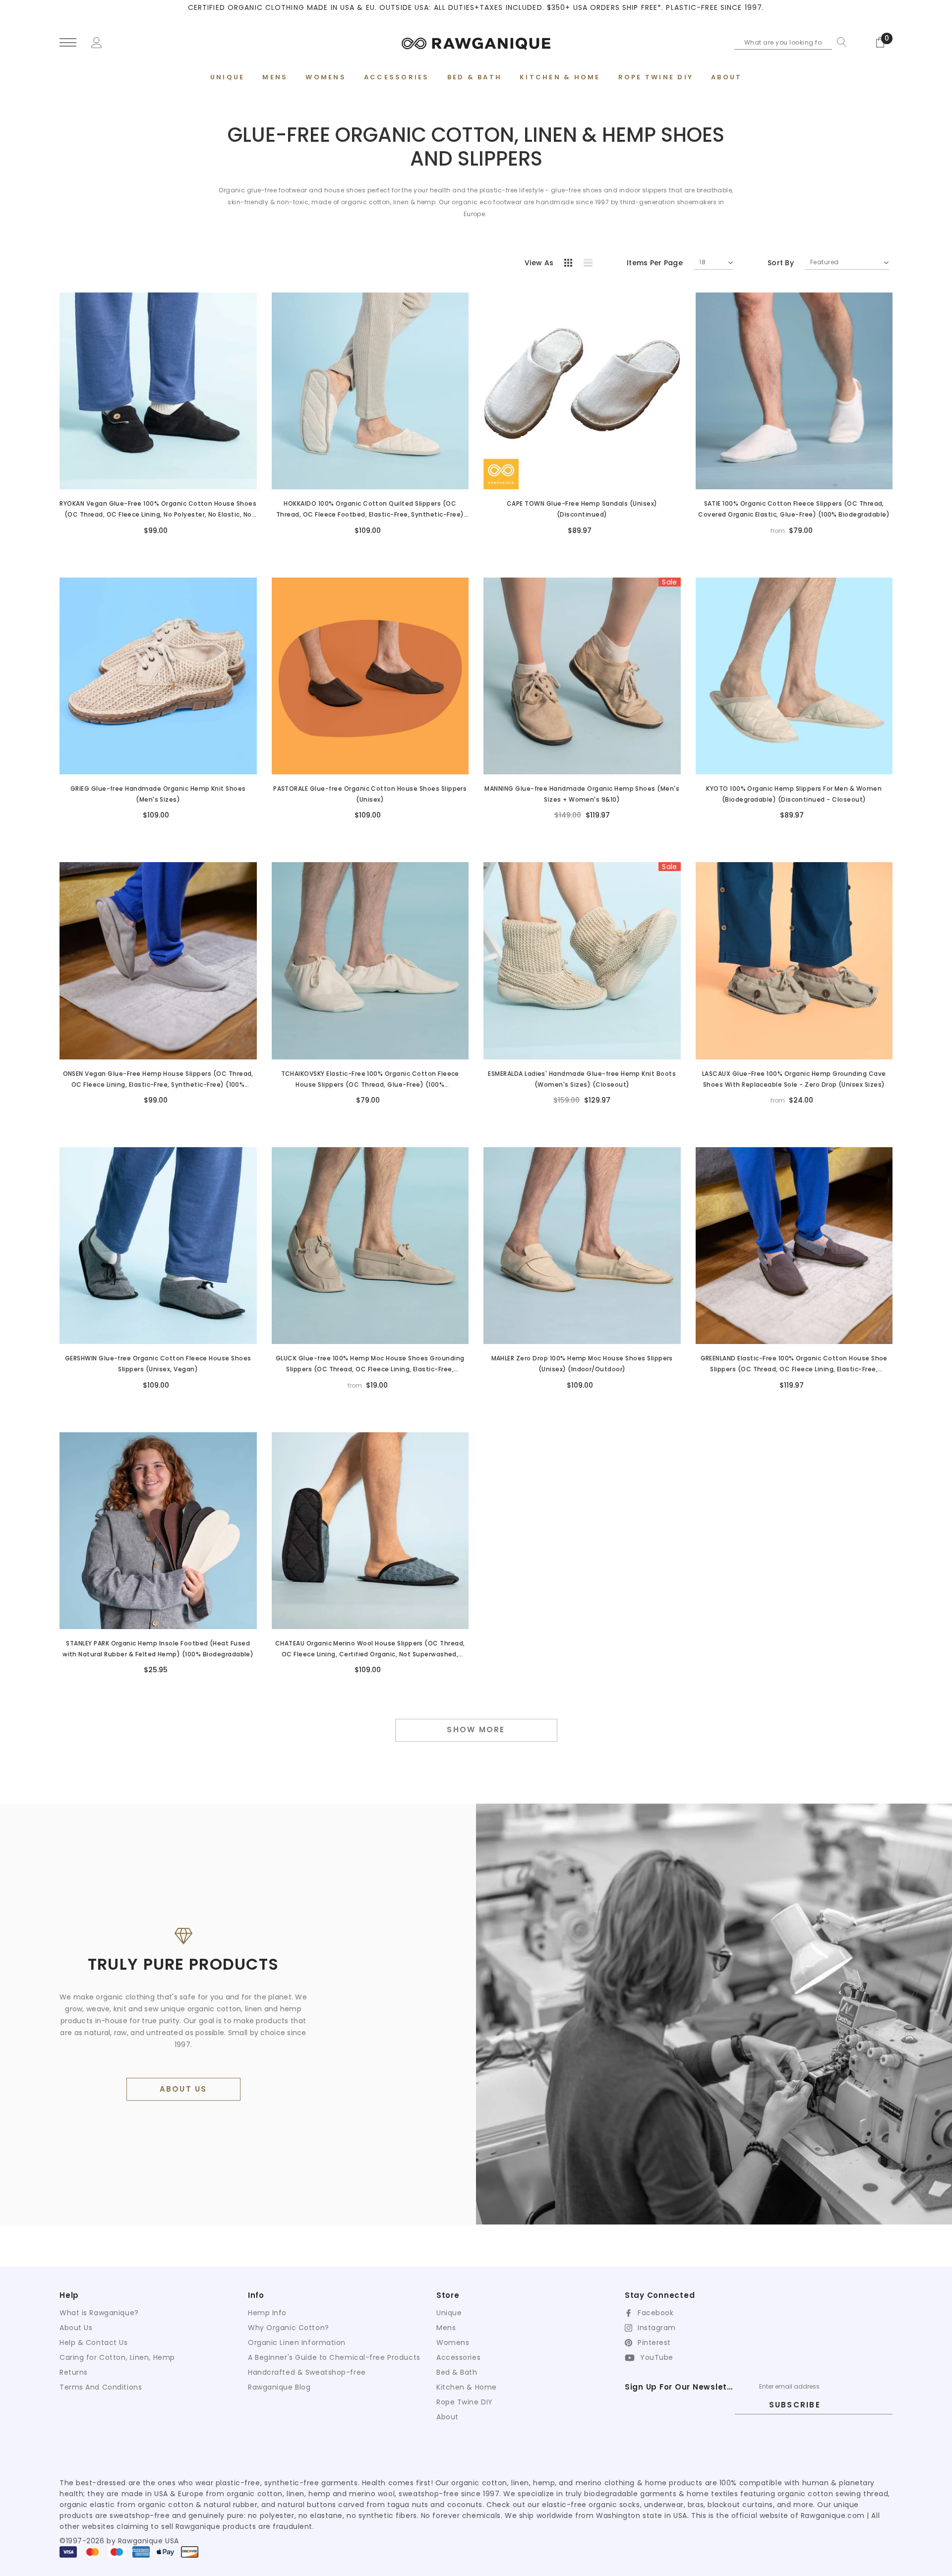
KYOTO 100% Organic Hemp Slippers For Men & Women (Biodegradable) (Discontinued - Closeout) (794, 794)
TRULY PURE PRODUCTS (183, 1964)
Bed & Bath (457, 2372)
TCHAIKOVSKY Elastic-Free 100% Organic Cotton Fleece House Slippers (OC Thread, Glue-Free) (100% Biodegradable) (370, 1080)
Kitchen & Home (467, 2387)
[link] (158, 391)
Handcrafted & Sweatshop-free (307, 2372)
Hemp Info (267, 2313)
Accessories (458, 2357)
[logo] (476, 42)
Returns (74, 2372)
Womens (453, 2342)
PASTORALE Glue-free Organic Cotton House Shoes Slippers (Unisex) (370, 794)
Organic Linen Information (297, 2342)
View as (539, 263)
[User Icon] (97, 42)
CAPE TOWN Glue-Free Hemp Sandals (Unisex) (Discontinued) (582, 509)
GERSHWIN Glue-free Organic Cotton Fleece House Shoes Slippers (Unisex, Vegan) (158, 1364)
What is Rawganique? (99, 2313)
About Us (76, 2328)
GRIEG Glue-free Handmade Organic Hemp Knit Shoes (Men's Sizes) (158, 794)
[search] (839, 42)
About (447, 2417)
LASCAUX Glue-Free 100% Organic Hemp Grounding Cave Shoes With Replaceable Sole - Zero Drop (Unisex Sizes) (794, 1079)
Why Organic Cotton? (289, 2328)
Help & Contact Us (94, 2342)
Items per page (655, 263)
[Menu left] (68, 43)
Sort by (781, 263)
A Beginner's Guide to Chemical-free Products (334, 2357)
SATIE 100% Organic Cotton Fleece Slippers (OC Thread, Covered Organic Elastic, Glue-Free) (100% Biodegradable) (794, 509)
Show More (476, 1729)
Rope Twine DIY (465, 2402)
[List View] (592, 264)
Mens (446, 2328)
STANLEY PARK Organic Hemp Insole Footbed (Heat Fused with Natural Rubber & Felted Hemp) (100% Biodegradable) (158, 1649)
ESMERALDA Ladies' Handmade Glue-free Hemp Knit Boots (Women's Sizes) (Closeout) (582, 1079)
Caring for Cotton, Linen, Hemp (117, 2357)
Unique (449, 2313)
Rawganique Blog (279, 2387)
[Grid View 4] (571, 264)
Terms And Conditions (101, 2387)
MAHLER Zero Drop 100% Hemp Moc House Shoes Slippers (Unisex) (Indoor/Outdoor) (582, 1364)
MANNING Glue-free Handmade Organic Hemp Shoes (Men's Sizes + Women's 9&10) (582, 794)
